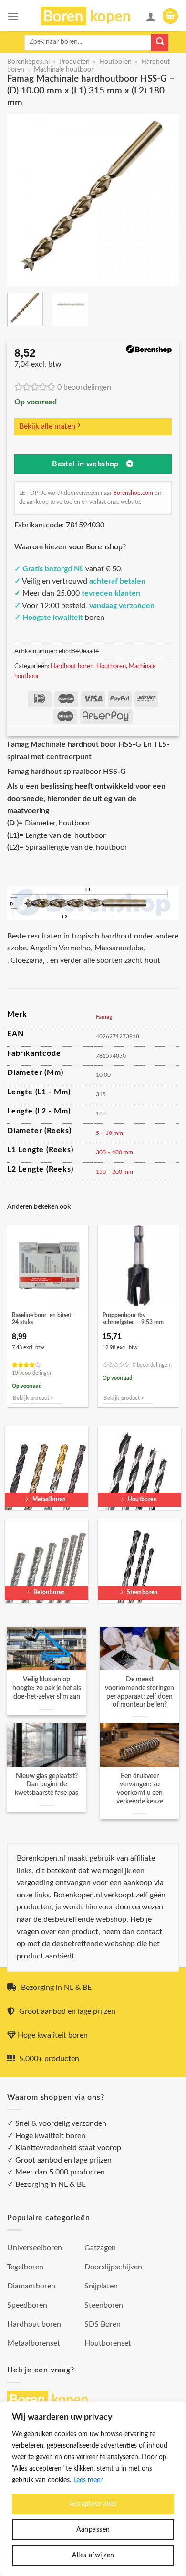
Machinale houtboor (64, 70)
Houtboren (115, 62)
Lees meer (88, 2480)
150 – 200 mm (114, 1172)
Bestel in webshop (85, 464)
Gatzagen (100, 2248)
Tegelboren (25, 2267)
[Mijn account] (151, 16)
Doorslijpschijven (113, 2267)
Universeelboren (35, 2248)
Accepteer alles (93, 2504)
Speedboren (27, 2305)
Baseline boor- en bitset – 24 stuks (44, 1319)
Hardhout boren (72, 666)
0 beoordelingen (84, 387)
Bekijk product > (33, 1398)
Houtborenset (108, 2343)
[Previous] (22, 200)
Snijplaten (101, 2286)
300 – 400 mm (114, 1152)
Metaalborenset (34, 2343)
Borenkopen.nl (28, 62)
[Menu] (13, 16)
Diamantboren (31, 2286)
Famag (104, 1017)
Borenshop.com (133, 493)
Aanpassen (93, 2530)
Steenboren (104, 2305)
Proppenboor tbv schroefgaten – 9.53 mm (133, 1319)
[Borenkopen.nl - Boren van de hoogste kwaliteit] (90, 16)
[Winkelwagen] (170, 16)
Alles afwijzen (93, 2555)
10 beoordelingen (32, 1373)
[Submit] (160, 42)
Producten (74, 62)
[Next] (164, 200)
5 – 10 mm (109, 1133)
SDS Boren (103, 2324)
